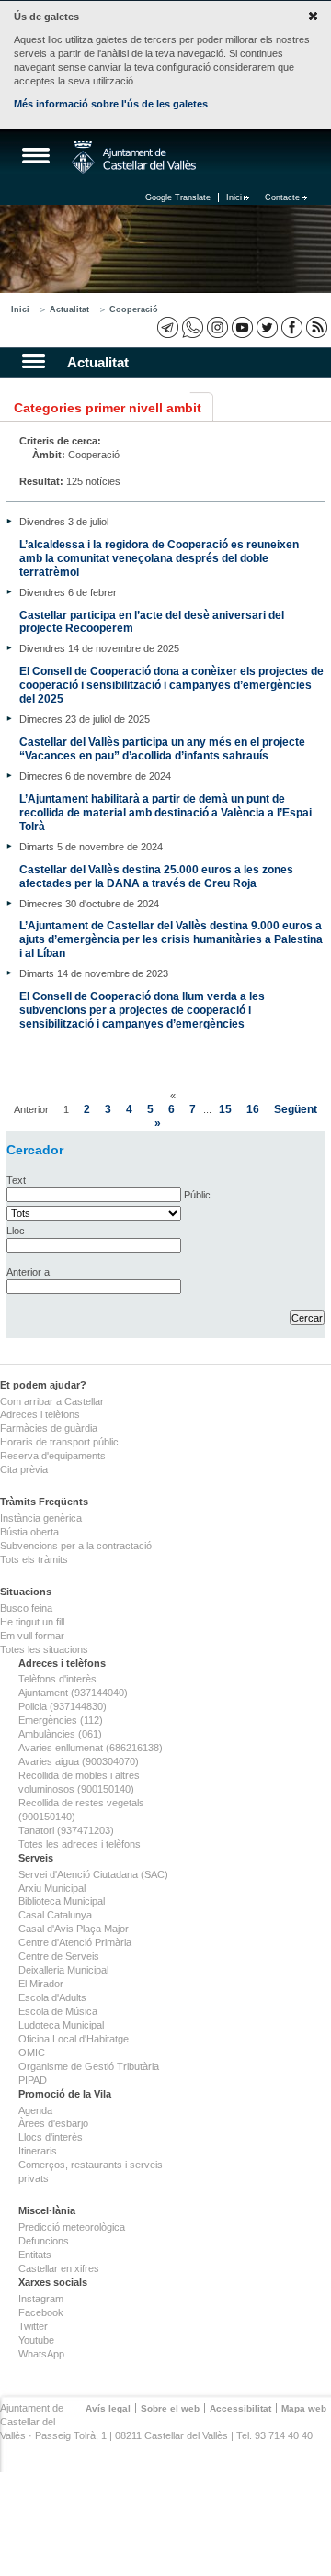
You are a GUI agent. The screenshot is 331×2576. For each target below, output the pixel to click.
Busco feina (26, 1608)
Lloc (16, 1231)
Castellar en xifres (59, 2268)
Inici (234, 197)
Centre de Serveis (59, 1956)
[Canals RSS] (317, 327)
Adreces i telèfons (40, 1414)
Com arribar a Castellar (52, 1401)
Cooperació (134, 309)
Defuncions (44, 2241)
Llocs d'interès (51, 2137)
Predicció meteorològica (72, 2227)
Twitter (33, 2326)
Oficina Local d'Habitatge (74, 2039)
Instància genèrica (41, 1518)
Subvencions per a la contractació (76, 1546)
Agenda (35, 2110)
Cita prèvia (24, 1469)
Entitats (35, 2255)
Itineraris (38, 2151)
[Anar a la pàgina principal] (134, 157)
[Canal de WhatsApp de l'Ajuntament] (193, 327)
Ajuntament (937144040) (73, 1693)
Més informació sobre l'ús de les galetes (111, 104)
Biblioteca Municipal (62, 1901)
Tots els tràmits (34, 1559)
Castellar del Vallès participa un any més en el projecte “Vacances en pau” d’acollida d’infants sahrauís (162, 748)
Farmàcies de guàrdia (49, 1428)
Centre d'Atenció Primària (75, 1942)
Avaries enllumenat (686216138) (91, 1748)
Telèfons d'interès (57, 1679)
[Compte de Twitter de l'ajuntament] (267, 327)
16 (253, 1109)
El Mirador (41, 1984)
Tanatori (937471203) (66, 1830)
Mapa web (304, 2408)
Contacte (282, 197)
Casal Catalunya (55, 1915)
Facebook (41, 2312)
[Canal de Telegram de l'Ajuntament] (168, 327)
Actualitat (69, 309)
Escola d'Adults (52, 1997)
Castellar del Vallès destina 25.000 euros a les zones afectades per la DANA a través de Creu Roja (156, 876)
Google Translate (178, 197)
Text (16, 1180)
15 (225, 1109)
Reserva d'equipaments (53, 1456)
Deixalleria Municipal (63, 1970)
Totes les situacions (44, 1649)
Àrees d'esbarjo (53, 2123)
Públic (197, 1195)
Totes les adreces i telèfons (80, 1844)
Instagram (41, 2299)
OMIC (32, 2053)
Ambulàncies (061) (60, 1734)
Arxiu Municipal (52, 1888)
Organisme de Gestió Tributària (89, 2066)
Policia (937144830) (63, 1706)
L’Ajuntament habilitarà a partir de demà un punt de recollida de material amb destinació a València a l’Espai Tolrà (165, 812)
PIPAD (33, 2080)
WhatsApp (41, 2354)
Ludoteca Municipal (61, 2025)
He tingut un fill (32, 1622)
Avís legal (108, 2408)
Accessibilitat (240, 2408)
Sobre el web (170, 2408)
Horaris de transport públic (59, 1442)
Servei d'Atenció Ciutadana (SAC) (93, 1874)
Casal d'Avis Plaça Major (74, 1929)
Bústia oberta (29, 1532)
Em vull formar (32, 1636)
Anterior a (28, 1272)
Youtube (36, 2340)
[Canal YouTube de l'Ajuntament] (242, 327)
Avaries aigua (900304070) (79, 1761)
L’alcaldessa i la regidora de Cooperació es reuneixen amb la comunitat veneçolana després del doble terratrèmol (159, 558)
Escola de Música (58, 2011)
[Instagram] (217, 327)
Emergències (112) (61, 1720)
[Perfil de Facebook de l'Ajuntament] (292, 327)
